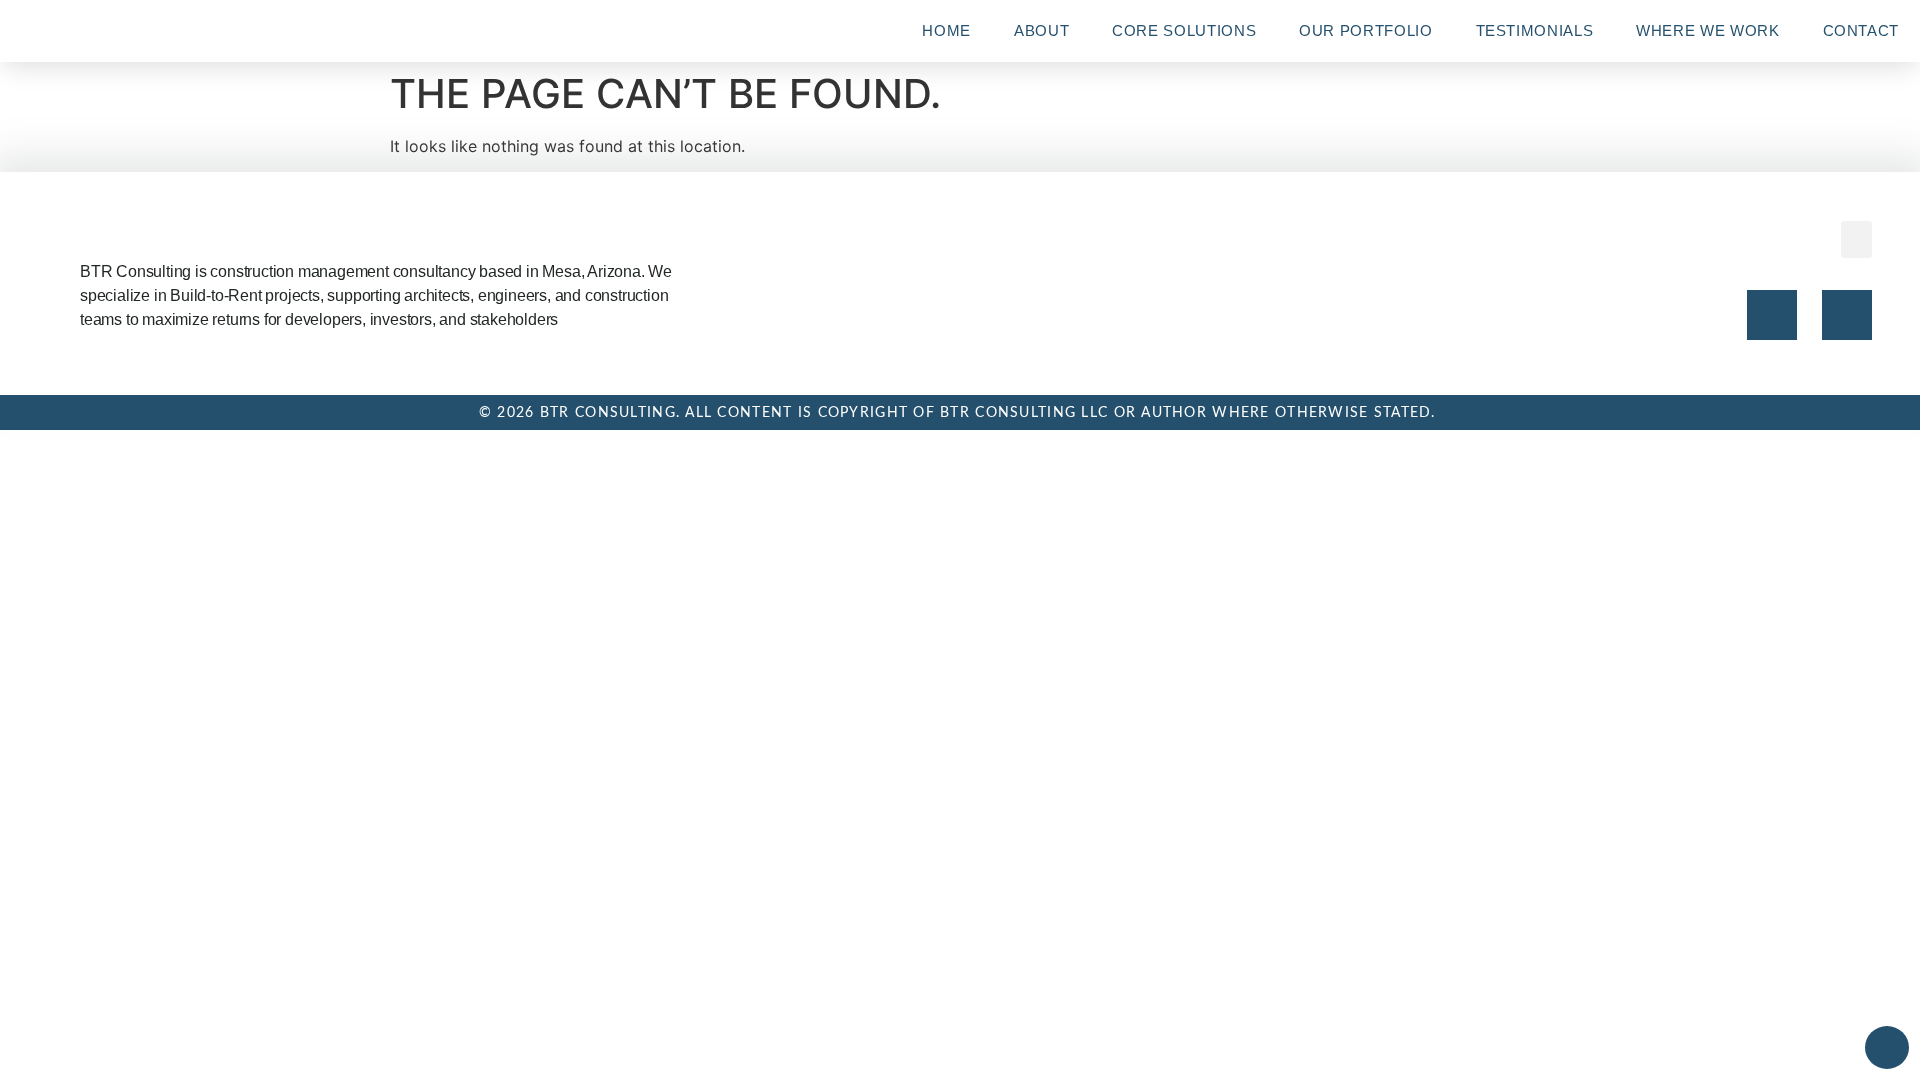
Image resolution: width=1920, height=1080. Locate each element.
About (1041, 30)
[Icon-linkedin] (1847, 315)
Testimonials (1535, 30)
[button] (1857, 240)
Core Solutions (1184, 30)
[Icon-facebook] (1772, 315)
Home (946, 30)
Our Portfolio (1365, 30)
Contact (1861, 30)
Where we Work (1707, 30)
